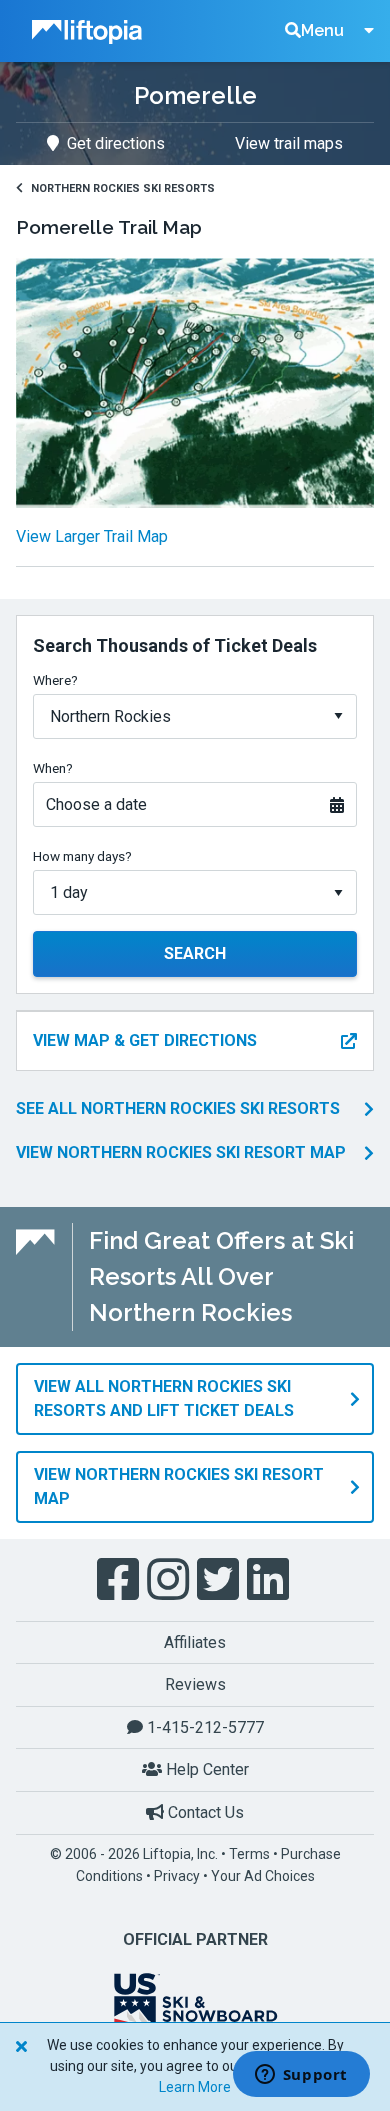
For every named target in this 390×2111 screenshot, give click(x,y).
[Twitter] (220, 1580)
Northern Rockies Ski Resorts (123, 188)
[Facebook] (120, 1580)
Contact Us (204, 1812)
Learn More (195, 2087)
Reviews (195, 1684)
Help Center (205, 1769)
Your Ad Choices (263, 1876)
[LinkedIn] (270, 1580)
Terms (249, 1854)
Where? (55, 680)
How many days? (82, 856)
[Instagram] (170, 1580)
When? (53, 768)
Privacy (177, 1876)
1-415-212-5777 (203, 1727)
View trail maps (289, 143)
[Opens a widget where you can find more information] (301, 2076)
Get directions (116, 143)
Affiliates (195, 1642)
